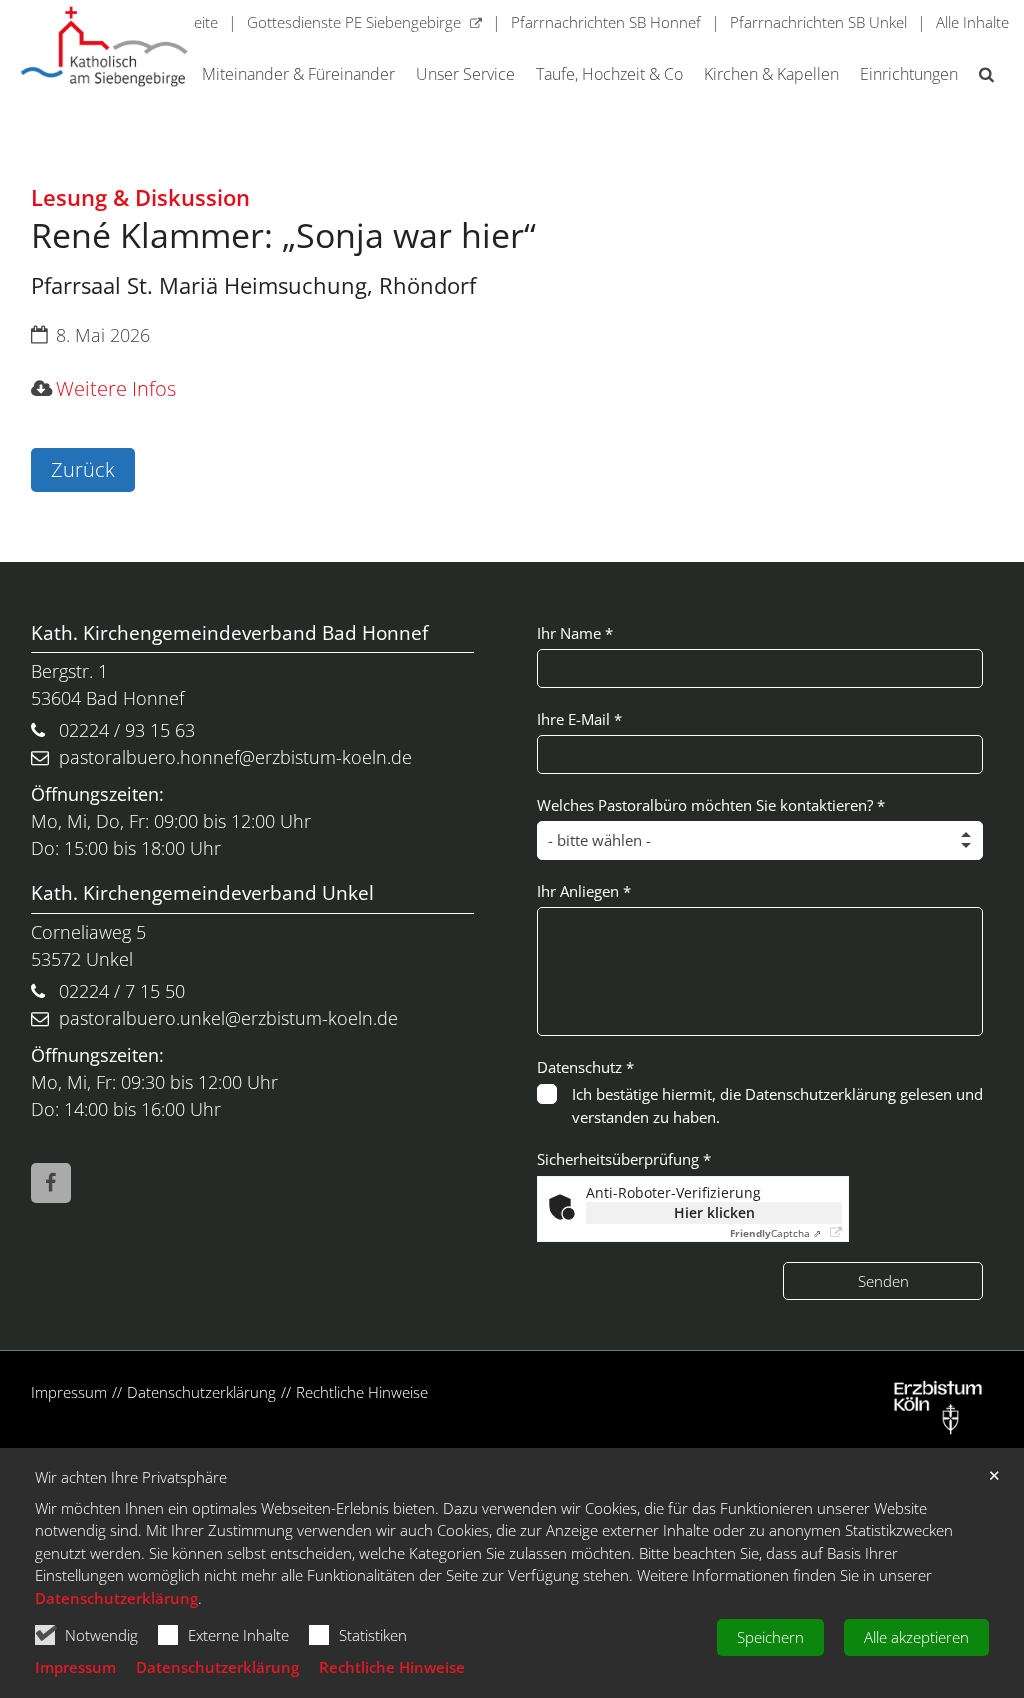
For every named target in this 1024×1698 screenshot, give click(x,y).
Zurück (83, 469)
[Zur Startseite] (104, 46)
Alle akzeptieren (916, 1637)
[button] (983, 78)
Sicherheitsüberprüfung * (624, 1159)
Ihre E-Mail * (579, 719)
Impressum (75, 1667)
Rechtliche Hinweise (392, 1667)
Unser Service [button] (465, 74)
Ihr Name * (575, 633)
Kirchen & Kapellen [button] (771, 74)
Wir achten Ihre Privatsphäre (131, 1477)
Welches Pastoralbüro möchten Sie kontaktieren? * (711, 805)
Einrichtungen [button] (909, 74)
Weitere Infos (116, 388)
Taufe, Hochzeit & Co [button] (609, 74)
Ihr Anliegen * (584, 891)
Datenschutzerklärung (116, 1598)
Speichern (770, 1637)
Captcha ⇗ (775, 1233)
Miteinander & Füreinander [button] (298, 74)
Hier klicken (714, 1212)
